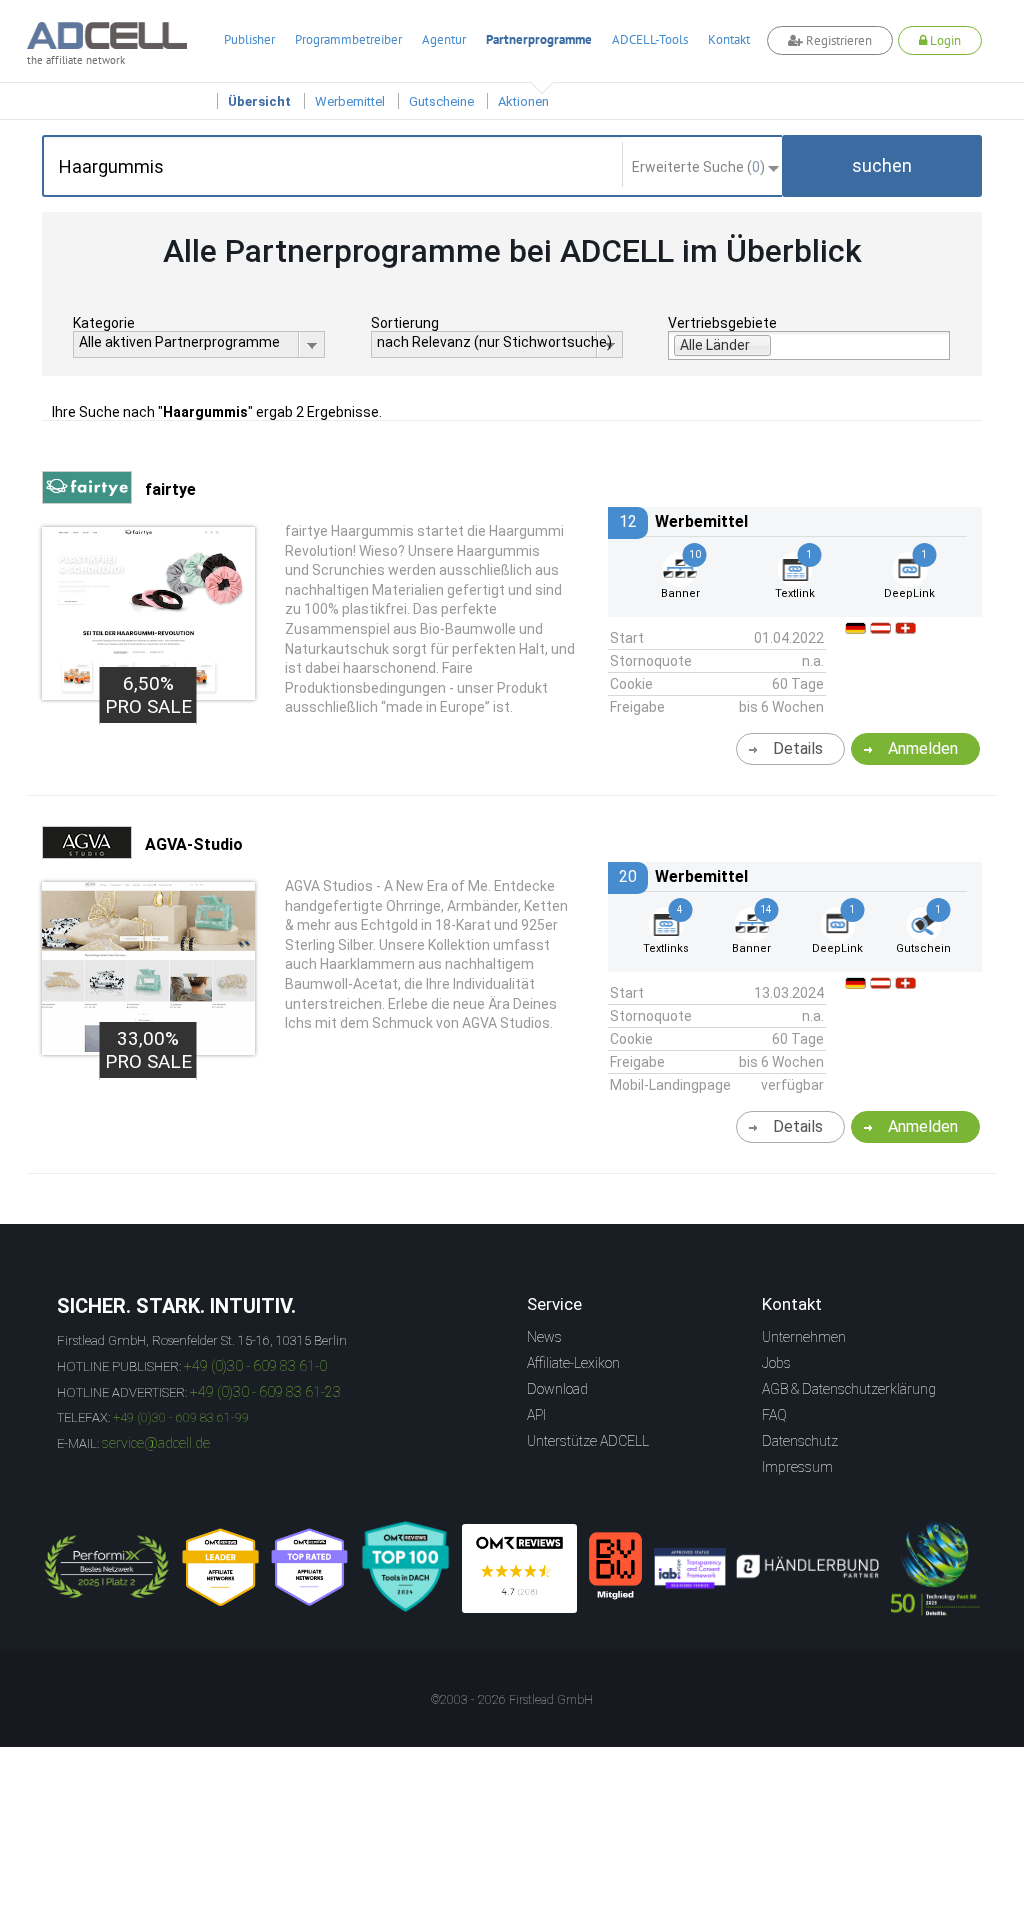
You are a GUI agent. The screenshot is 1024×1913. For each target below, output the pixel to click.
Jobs (776, 1363)
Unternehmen (804, 1337)
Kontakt (729, 39)
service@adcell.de (156, 1443)
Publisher (249, 39)
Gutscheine (441, 101)
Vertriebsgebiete (722, 323)
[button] (882, 166)
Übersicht (259, 101)
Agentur (444, 39)
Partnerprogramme (539, 39)
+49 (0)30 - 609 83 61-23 (265, 1392)
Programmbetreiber (348, 39)
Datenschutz (800, 1441)
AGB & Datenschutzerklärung (849, 1389)
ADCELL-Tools (650, 39)
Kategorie (104, 323)
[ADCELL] (519, 1568)
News (544, 1337)
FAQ (774, 1415)
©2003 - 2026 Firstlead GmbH (512, 1700)
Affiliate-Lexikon (573, 1363)
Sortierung (405, 323)
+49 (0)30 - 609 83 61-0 (255, 1366)
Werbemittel (350, 101)
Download (557, 1389)
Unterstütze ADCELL (588, 1441)
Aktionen (523, 101)
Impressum (797, 1467)
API (536, 1415)
